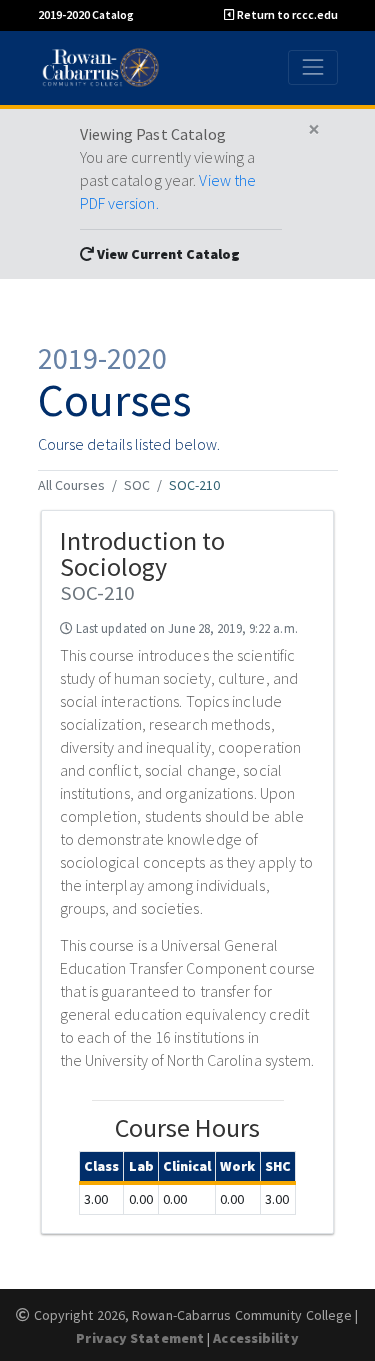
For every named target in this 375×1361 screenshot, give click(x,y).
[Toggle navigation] (312, 67)
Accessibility (255, 1338)
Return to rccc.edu (286, 14)
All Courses (71, 485)
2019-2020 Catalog (86, 14)
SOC (137, 485)
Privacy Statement (140, 1338)
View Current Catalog (167, 254)
